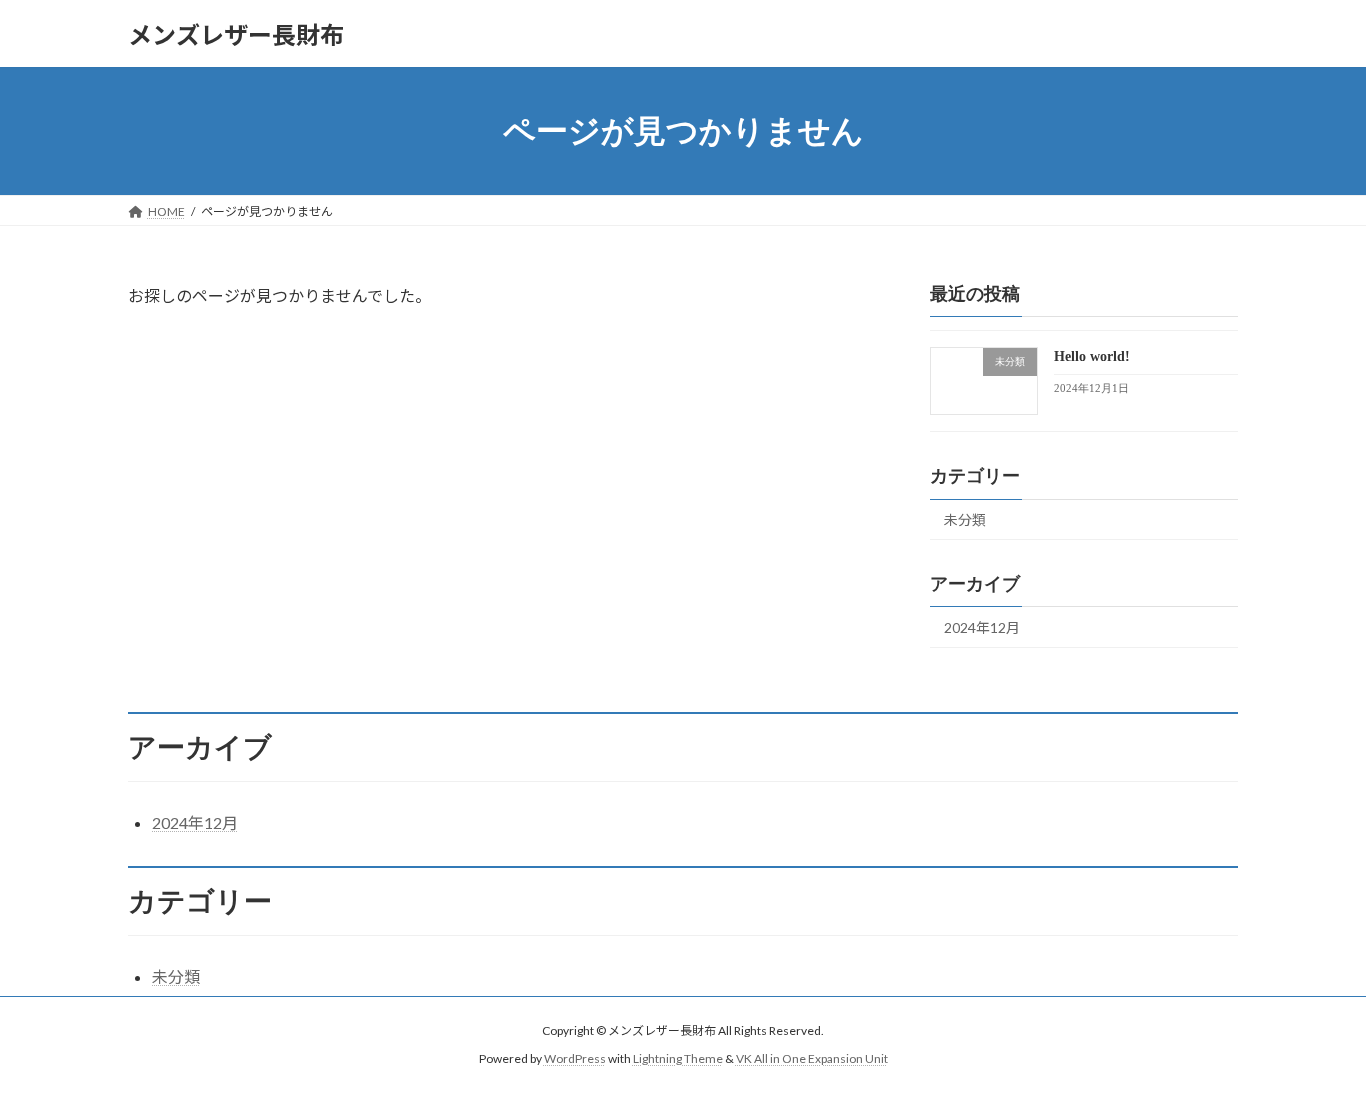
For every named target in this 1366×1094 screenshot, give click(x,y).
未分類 (965, 519)
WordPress (575, 1059)
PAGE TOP (1315, 1042)
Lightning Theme (678, 1059)
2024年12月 (982, 627)
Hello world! (1092, 356)
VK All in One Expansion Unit (812, 1059)
